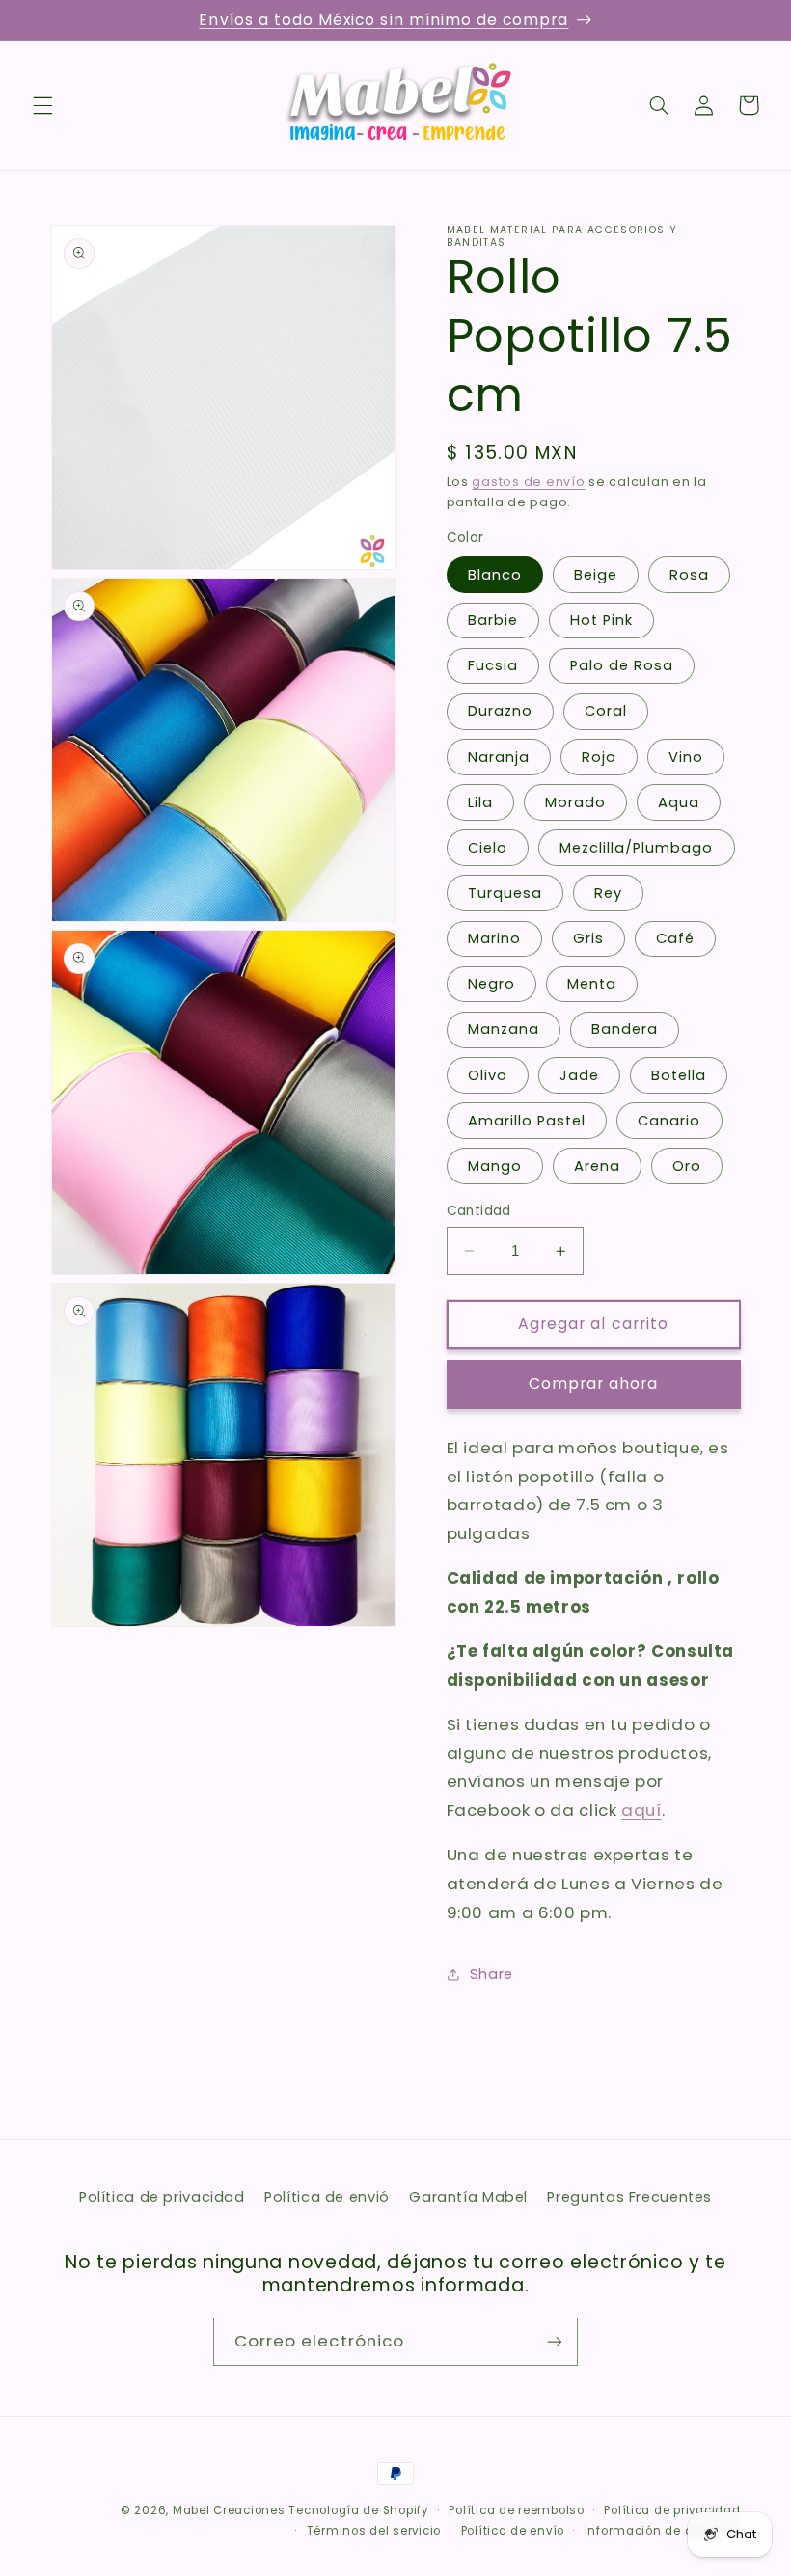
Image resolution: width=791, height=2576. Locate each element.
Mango (495, 1166)
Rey (608, 893)
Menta (592, 984)
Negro (491, 984)
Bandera (625, 1029)
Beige (596, 575)
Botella (679, 1075)
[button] (42, 105)
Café (675, 938)
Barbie (493, 620)
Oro (687, 1166)
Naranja (499, 757)
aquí (641, 1810)
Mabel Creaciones (229, 2510)
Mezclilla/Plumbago (637, 848)
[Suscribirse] (555, 2341)
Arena (597, 1166)
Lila (480, 802)
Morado (575, 802)
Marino (494, 938)
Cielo (488, 848)
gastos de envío (528, 482)
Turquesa (505, 893)
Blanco (495, 575)
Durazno (500, 711)
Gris (588, 938)
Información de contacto (663, 2531)
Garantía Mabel (468, 2197)
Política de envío (513, 2531)
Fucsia (493, 665)
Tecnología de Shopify (358, 2510)
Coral (606, 711)
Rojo (599, 757)
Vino (686, 757)
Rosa (689, 575)
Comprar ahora (594, 1383)
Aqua (679, 802)
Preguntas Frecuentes (629, 2197)
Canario (669, 1121)
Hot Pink (601, 620)
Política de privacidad (162, 2197)
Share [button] (491, 1974)
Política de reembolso (516, 2510)
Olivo (488, 1075)
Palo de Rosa (622, 665)
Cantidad (479, 1211)
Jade (579, 1075)
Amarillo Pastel (527, 1121)
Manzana (504, 1029)
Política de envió (327, 2197)
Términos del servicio (374, 2531)
